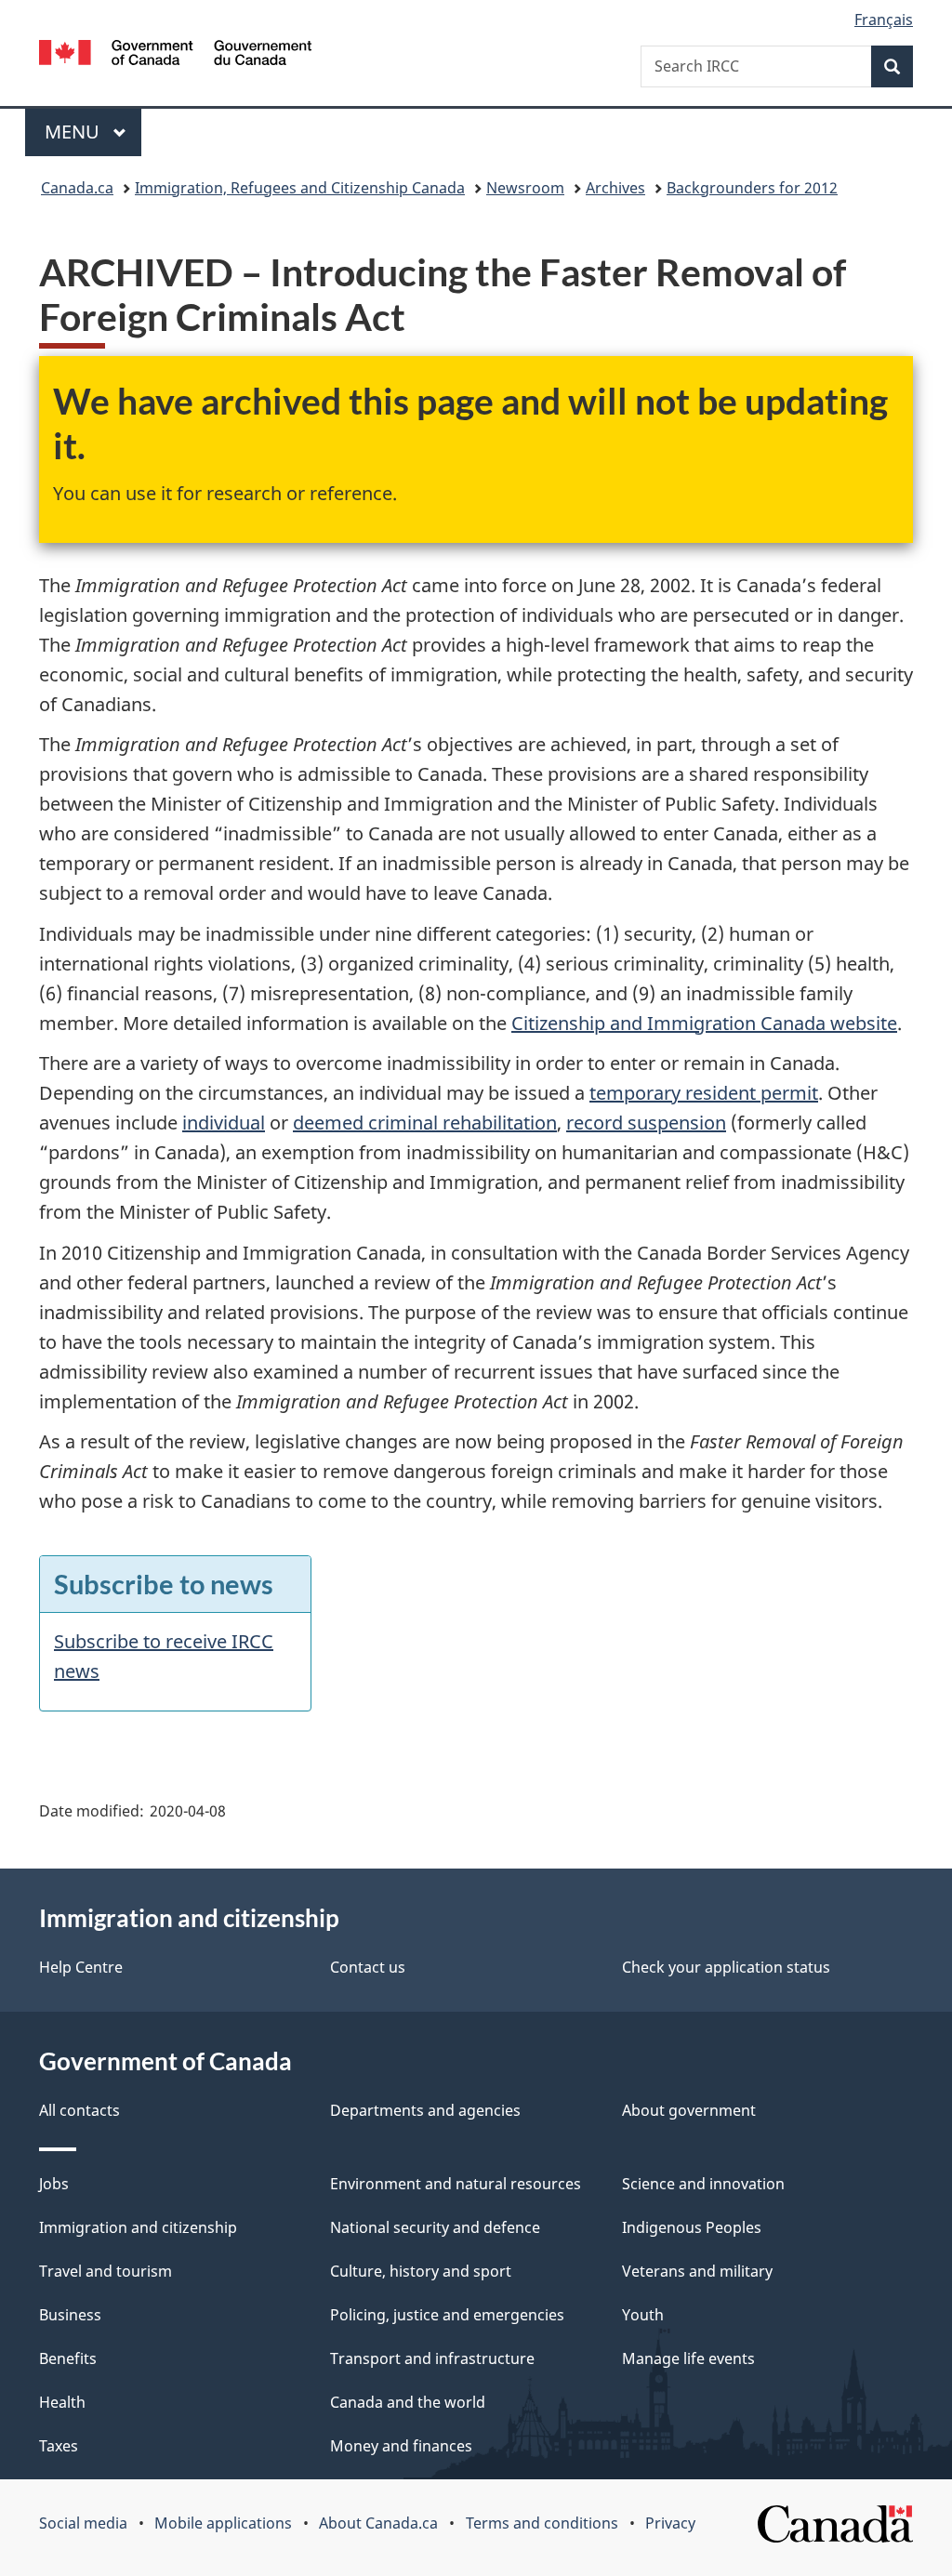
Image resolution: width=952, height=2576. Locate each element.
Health (62, 2402)
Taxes (59, 2446)
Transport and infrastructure (432, 2358)
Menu (74, 132)
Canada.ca (77, 188)
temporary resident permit (704, 1093)
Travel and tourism (106, 2271)
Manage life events (688, 2358)
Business (70, 2315)
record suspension (646, 1123)
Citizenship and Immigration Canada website (704, 1023)
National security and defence (435, 2227)
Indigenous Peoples (692, 2227)
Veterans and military (697, 2271)
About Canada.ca (378, 2523)
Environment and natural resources (456, 2184)
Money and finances (401, 2446)
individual (224, 1123)
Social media (83, 2523)
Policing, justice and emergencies (447, 2315)
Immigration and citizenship (138, 2227)
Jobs (54, 2184)
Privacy (670, 2523)
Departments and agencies (425, 2110)
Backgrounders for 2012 (752, 188)
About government (689, 2110)
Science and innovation (703, 2184)
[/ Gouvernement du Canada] (175, 55)
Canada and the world (408, 2402)
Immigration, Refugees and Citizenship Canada (300, 188)
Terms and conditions (542, 2523)
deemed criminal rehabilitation (425, 1123)
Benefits (68, 2358)
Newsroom (525, 188)
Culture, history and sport (421, 2271)
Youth (643, 2315)
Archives (615, 188)
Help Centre (81, 1967)
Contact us (368, 1967)
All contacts (79, 2110)
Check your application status (726, 1967)
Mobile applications (223, 2523)
